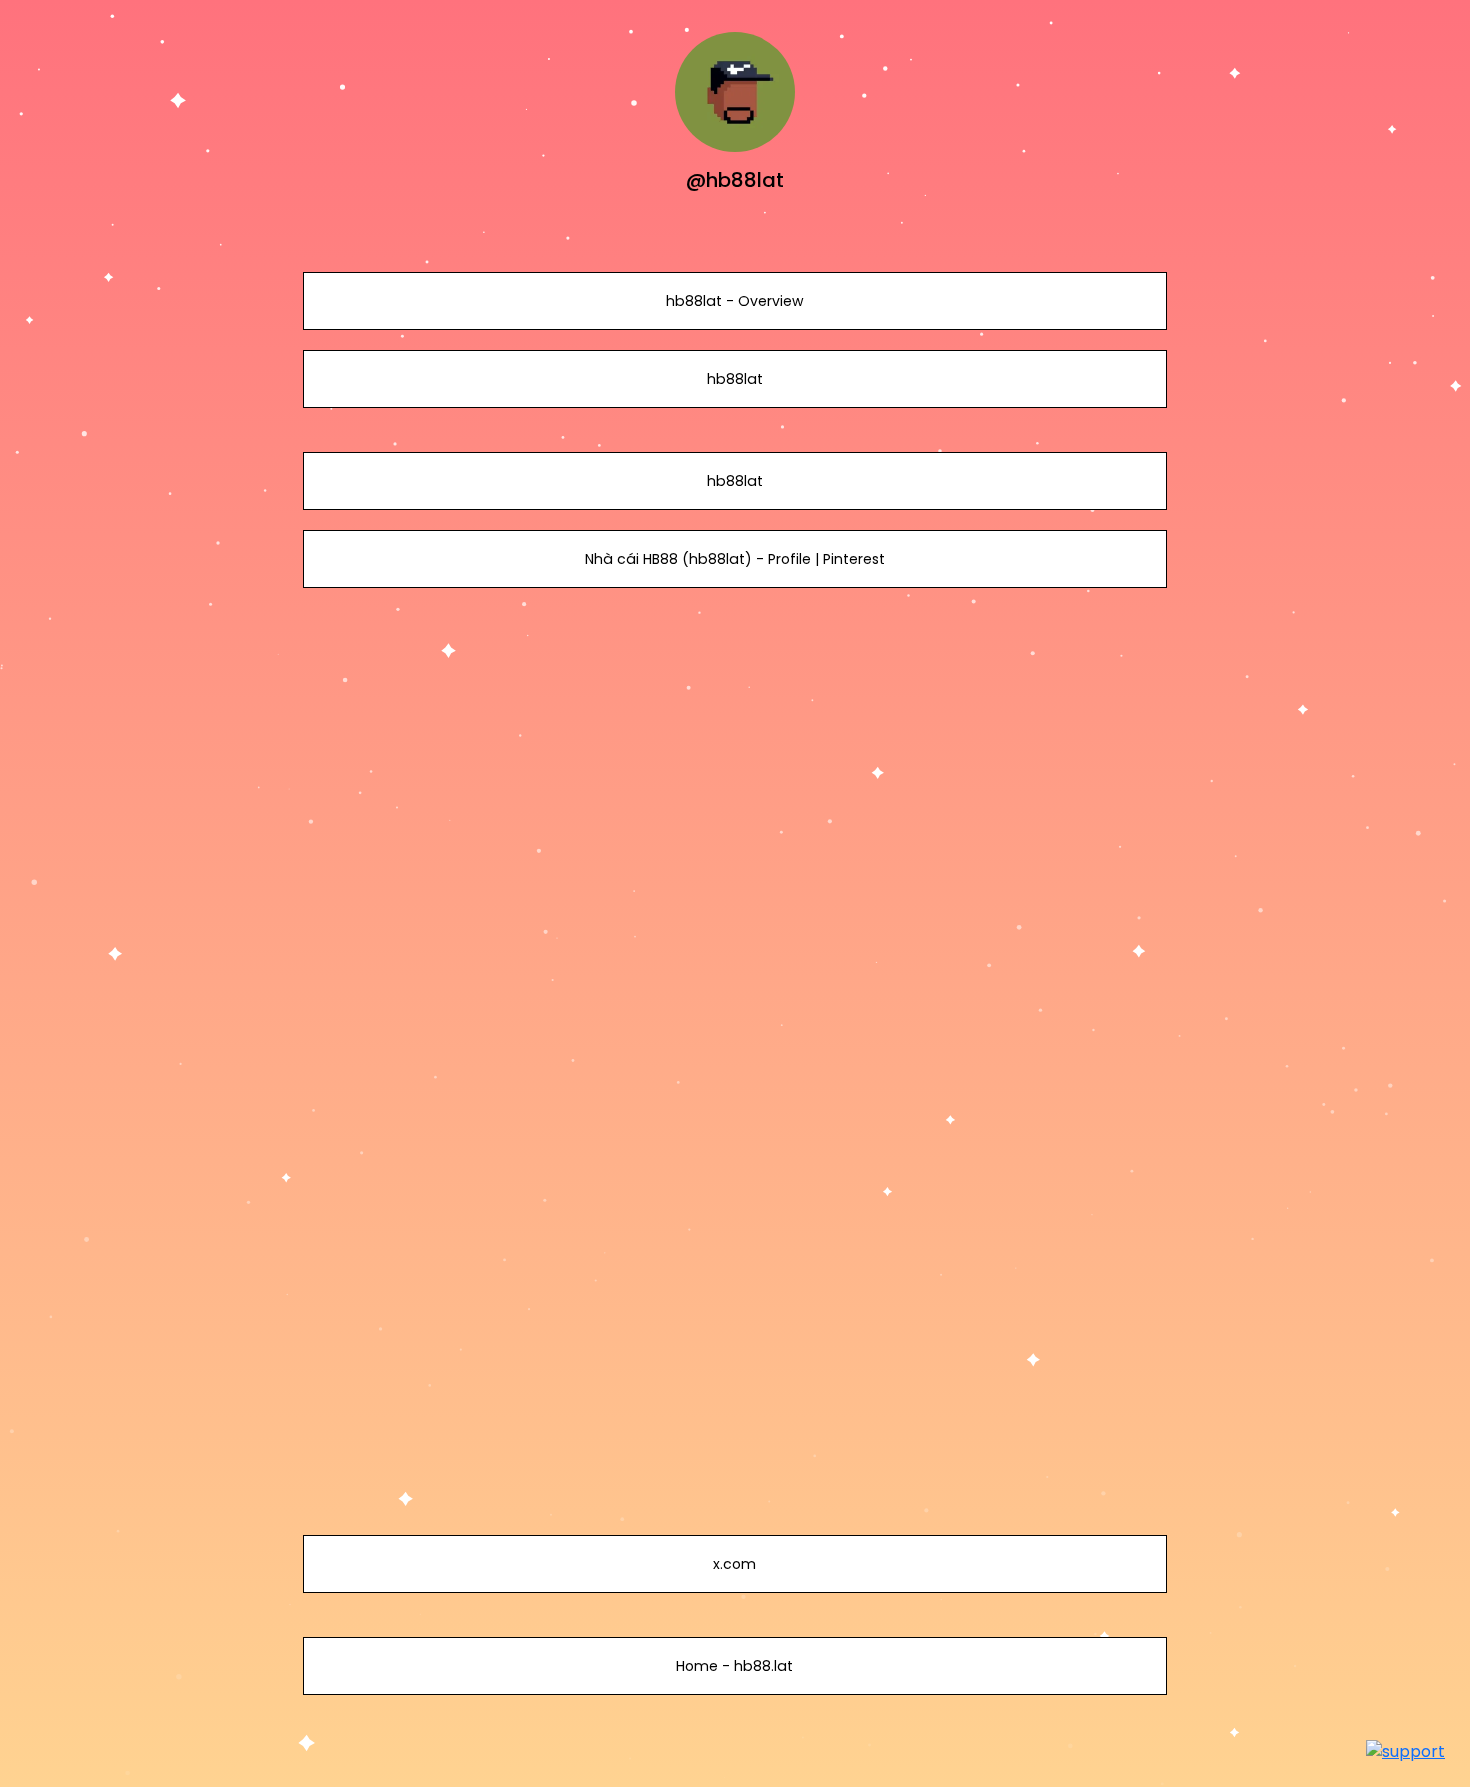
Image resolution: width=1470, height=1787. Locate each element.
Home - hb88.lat (734, 1666)
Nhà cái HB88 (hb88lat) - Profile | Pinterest (735, 559)
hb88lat (735, 379)
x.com (734, 1564)
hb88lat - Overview (735, 301)
